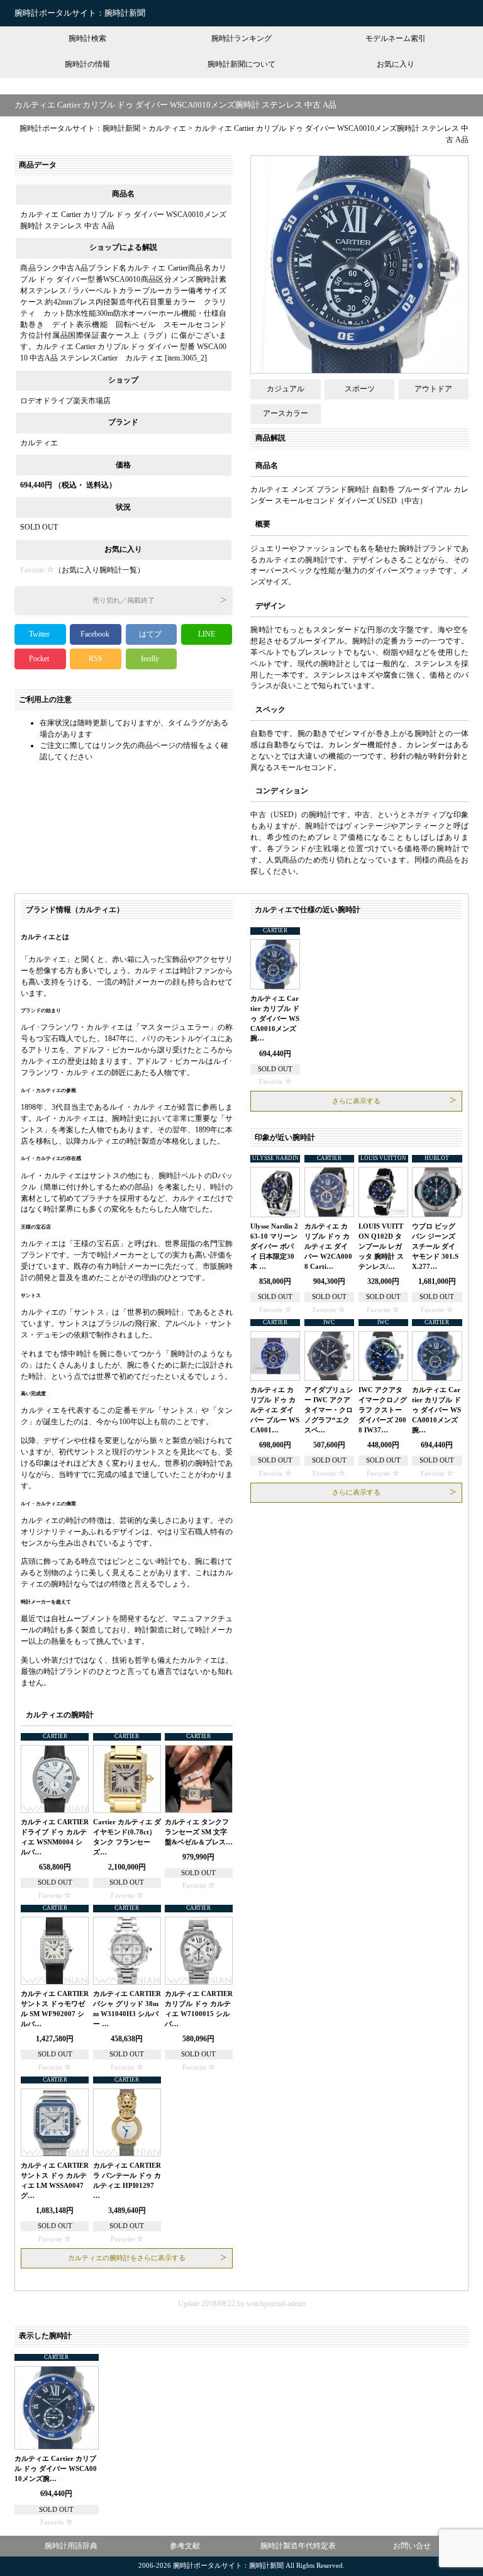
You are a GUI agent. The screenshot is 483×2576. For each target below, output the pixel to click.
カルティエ (39, 443)
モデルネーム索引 (396, 38)
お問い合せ (412, 2546)
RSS (96, 659)
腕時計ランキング (241, 38)
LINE (207, 634)
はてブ (151, 634)
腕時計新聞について (241, 64)
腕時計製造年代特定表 (298, 2546)
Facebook (96, 634)
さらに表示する (356, 1101)
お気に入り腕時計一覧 (99, 570)
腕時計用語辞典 (71, 2546)
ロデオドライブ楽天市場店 (65, 401)
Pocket (40, 659)
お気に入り (396, 64)
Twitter (40, 634)
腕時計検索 (87, 38)
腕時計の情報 (87, 64)
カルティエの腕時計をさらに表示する (127, 2258)
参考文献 (185, 2546)
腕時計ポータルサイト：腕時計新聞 (80, 13)
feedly (151, 659)
